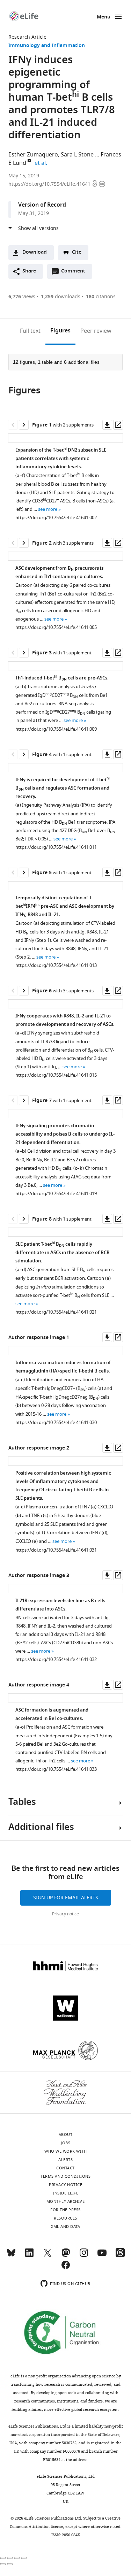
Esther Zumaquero (33, 155)
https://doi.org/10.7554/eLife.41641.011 (56, 847)
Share (29, 271)
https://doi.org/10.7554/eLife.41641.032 (56, 1659)
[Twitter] (48, 2256)
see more (48, 509)
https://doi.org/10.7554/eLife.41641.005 (56, 627)
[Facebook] (66, 2268)
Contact (65, 2168)
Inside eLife (65, 2193)
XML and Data (65, 2227)
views (22, 297)
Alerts (65, 2160)
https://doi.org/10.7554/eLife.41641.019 (56, 1194)
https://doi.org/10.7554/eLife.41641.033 (56, 1769)
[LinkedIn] (29, 2256)
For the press (65, 2210)
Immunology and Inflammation (47, 46)
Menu (104, 17)
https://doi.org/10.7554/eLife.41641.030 (56, 1422)
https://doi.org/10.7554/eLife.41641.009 (56, 729)
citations (101, 297)
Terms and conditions (65, 2176)
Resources (65, 2218)
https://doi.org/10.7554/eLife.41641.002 (56, 518)
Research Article (27, 37)
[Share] (10, 2558)
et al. (42, 163)
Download (35, 252)
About (66, 2135)
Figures (60, 331)
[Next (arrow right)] (10, 2564)
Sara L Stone (77, 155)
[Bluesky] (11, 2256)
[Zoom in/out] (24, 2558)
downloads (61, 297)
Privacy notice (65, 1914)
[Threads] (120, 2256)
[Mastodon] (66, 2256)
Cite (77, 252)
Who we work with (65, 2151)
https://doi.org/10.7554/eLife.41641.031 (56, 1550)
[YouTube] (102, 2256)
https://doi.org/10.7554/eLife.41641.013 (56, 965)
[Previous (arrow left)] (3, 2564)
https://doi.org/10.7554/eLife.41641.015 (56, 1075)
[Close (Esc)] (3, 2558)
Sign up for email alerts (66, 1898)
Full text (30, 331)
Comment (75, 273)
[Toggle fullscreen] (17, 2558)
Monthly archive (66, 2201)
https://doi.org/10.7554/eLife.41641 (50, 184)
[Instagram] (84, 2256)
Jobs (65, 2143)
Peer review (96, 331)
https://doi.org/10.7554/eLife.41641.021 (56, 1312)
